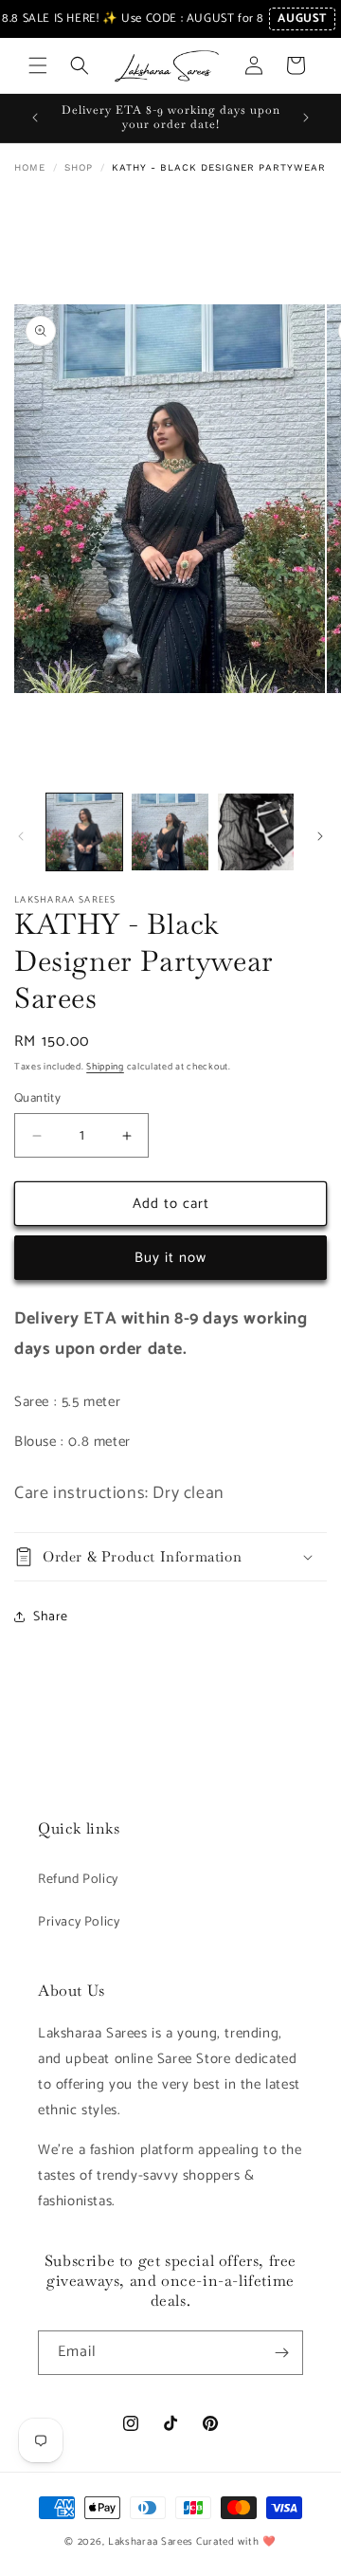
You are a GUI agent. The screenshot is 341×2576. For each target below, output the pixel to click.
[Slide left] (21, 836)
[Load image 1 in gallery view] (84, 831)
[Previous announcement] (35, 118)
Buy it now (170, 1258)
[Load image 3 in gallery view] (256, 831)
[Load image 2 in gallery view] (170, 831)
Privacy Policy (79, 1922)
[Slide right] (320, 836)
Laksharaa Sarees (151, 2542)
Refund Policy (78, 1880)
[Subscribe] (281, 2353)
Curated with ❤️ (236, 2542)
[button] (38, 65)
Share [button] (51, 1617)
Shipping (105, 1067)
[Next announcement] (306, 118)
